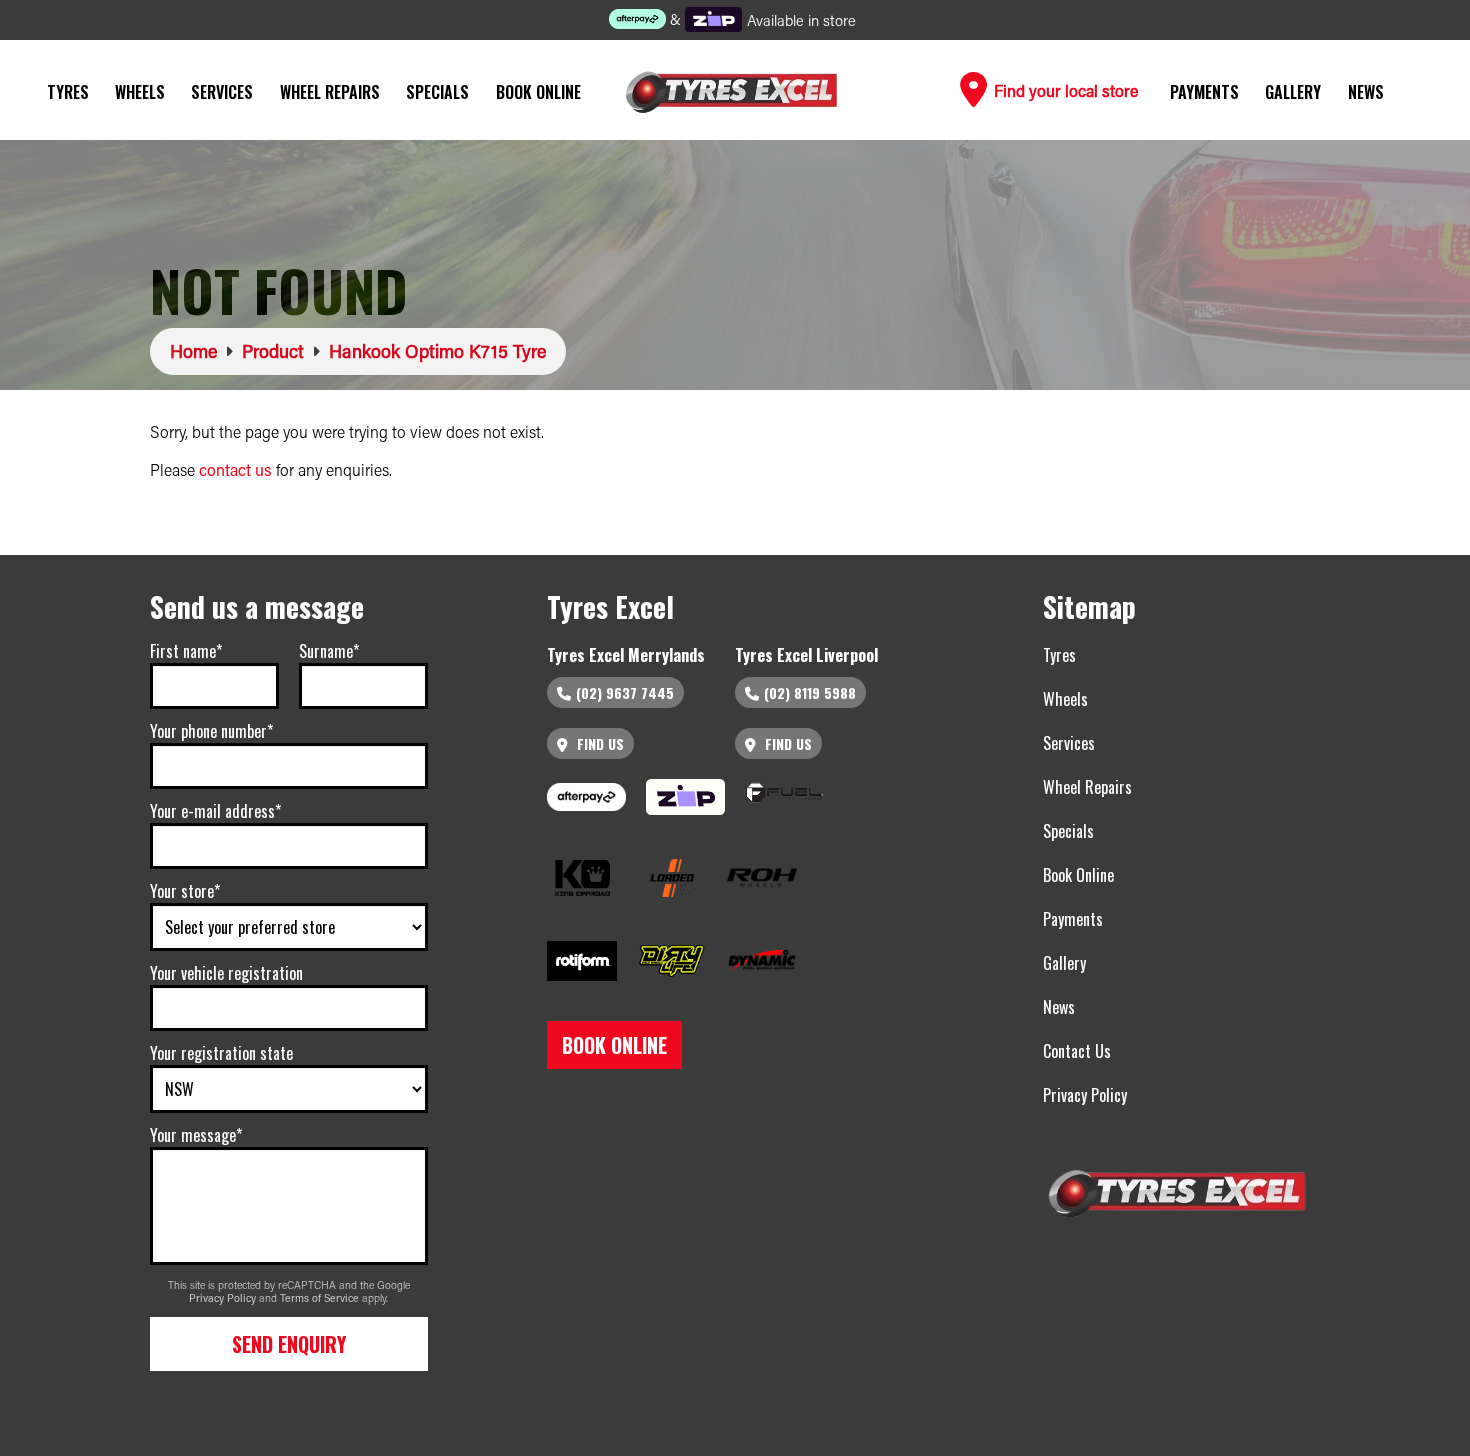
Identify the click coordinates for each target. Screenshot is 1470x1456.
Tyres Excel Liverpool (806, 655)
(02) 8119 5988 (810, 692)
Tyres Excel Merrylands (626, 655)
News (1366, 92)
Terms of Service (321, 1298)
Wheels (140, 92)
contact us (235, 469)
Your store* (185, 891)
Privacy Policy (224, 1298)
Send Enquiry (289, 1344)
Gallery (1293, 92)
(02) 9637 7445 (625, 692)
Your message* (196, 1135)
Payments (1204, 92)
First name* (186, 651)
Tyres (68, 92)
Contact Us (1077, 1051)
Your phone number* (211, 731)
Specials (437, 92)
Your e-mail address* (215, 811)
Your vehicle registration (226, 973)
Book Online (538, 92)
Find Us (598, 743)
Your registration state (221, 1053)
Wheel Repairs (330, 92)
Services (222, 92)
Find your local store (1064, 90)
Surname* (329, 651)
